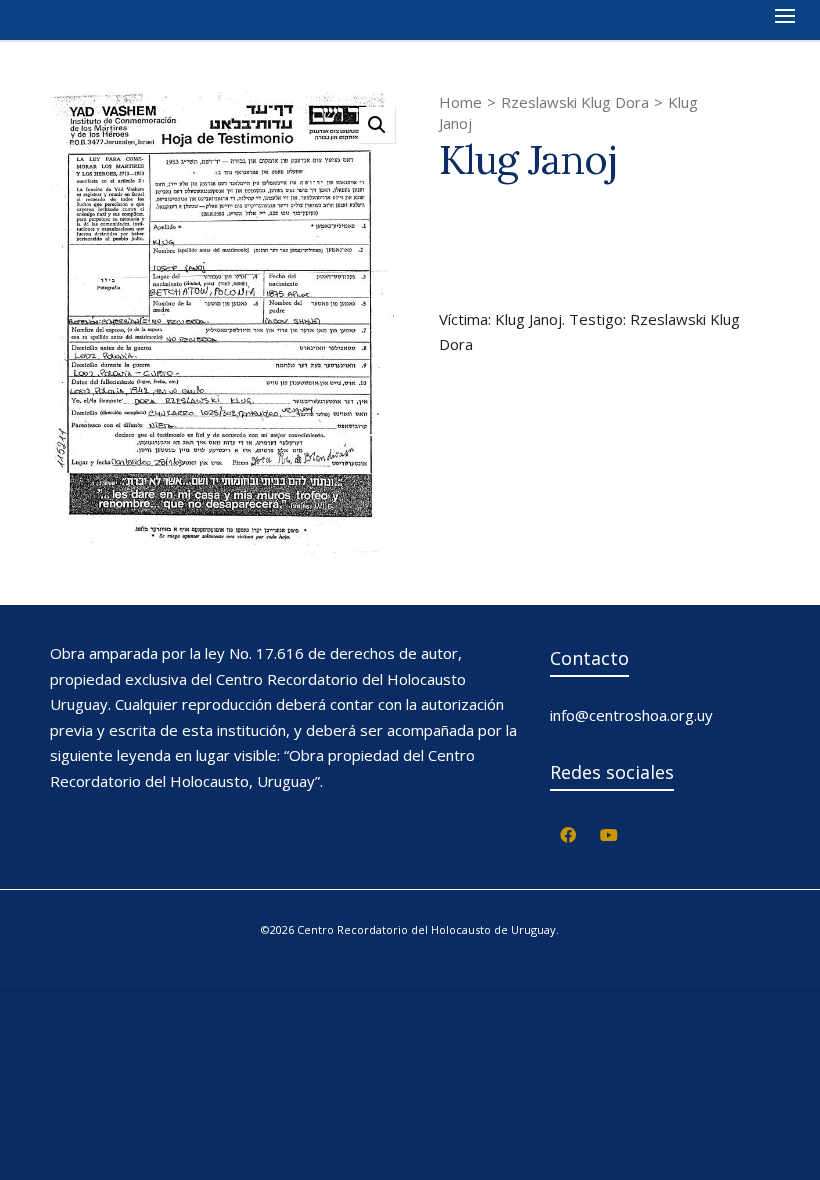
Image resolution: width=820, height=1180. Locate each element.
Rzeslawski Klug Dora (575, 102)
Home (460, 102)
